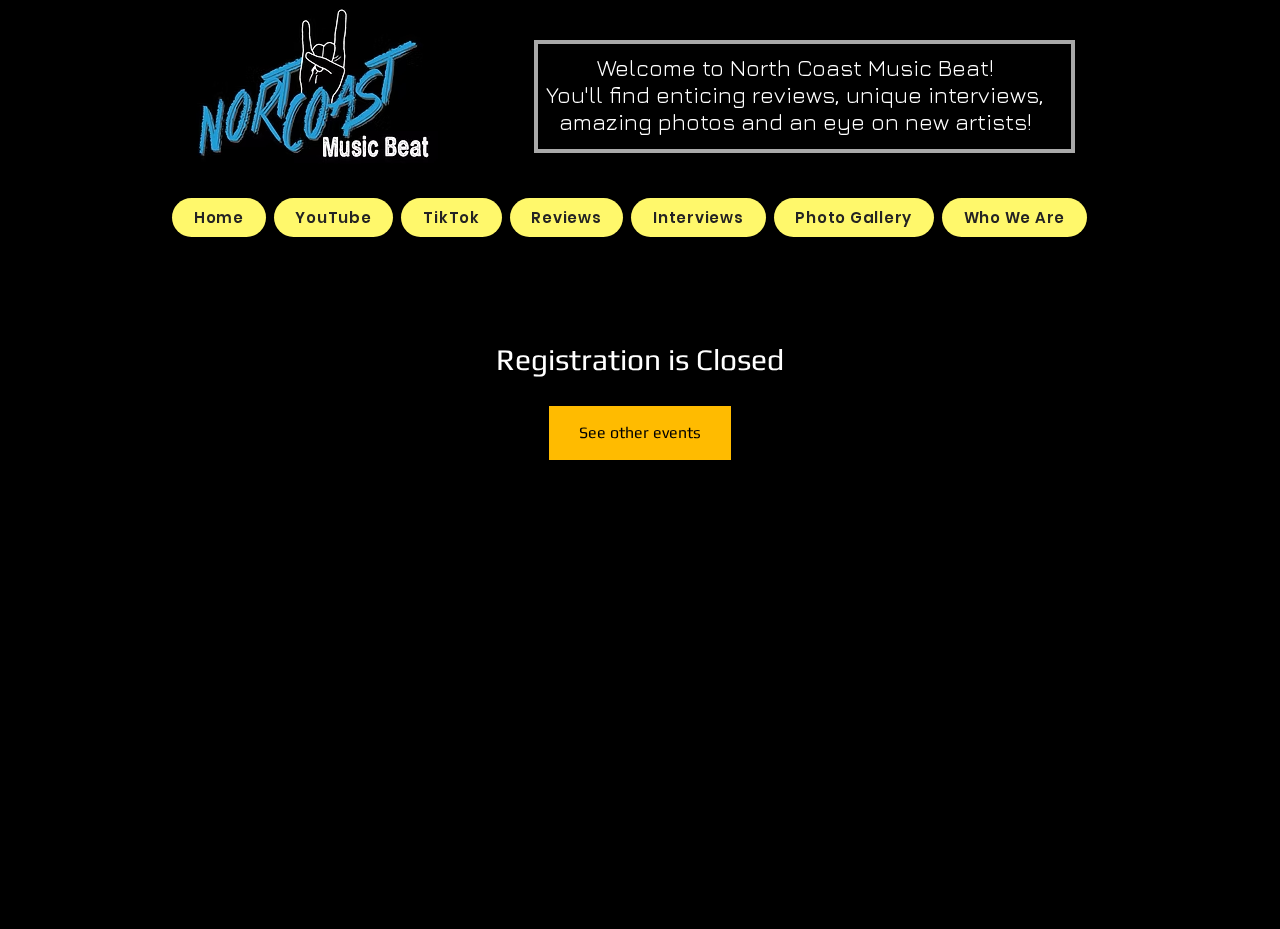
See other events (640, 432)
